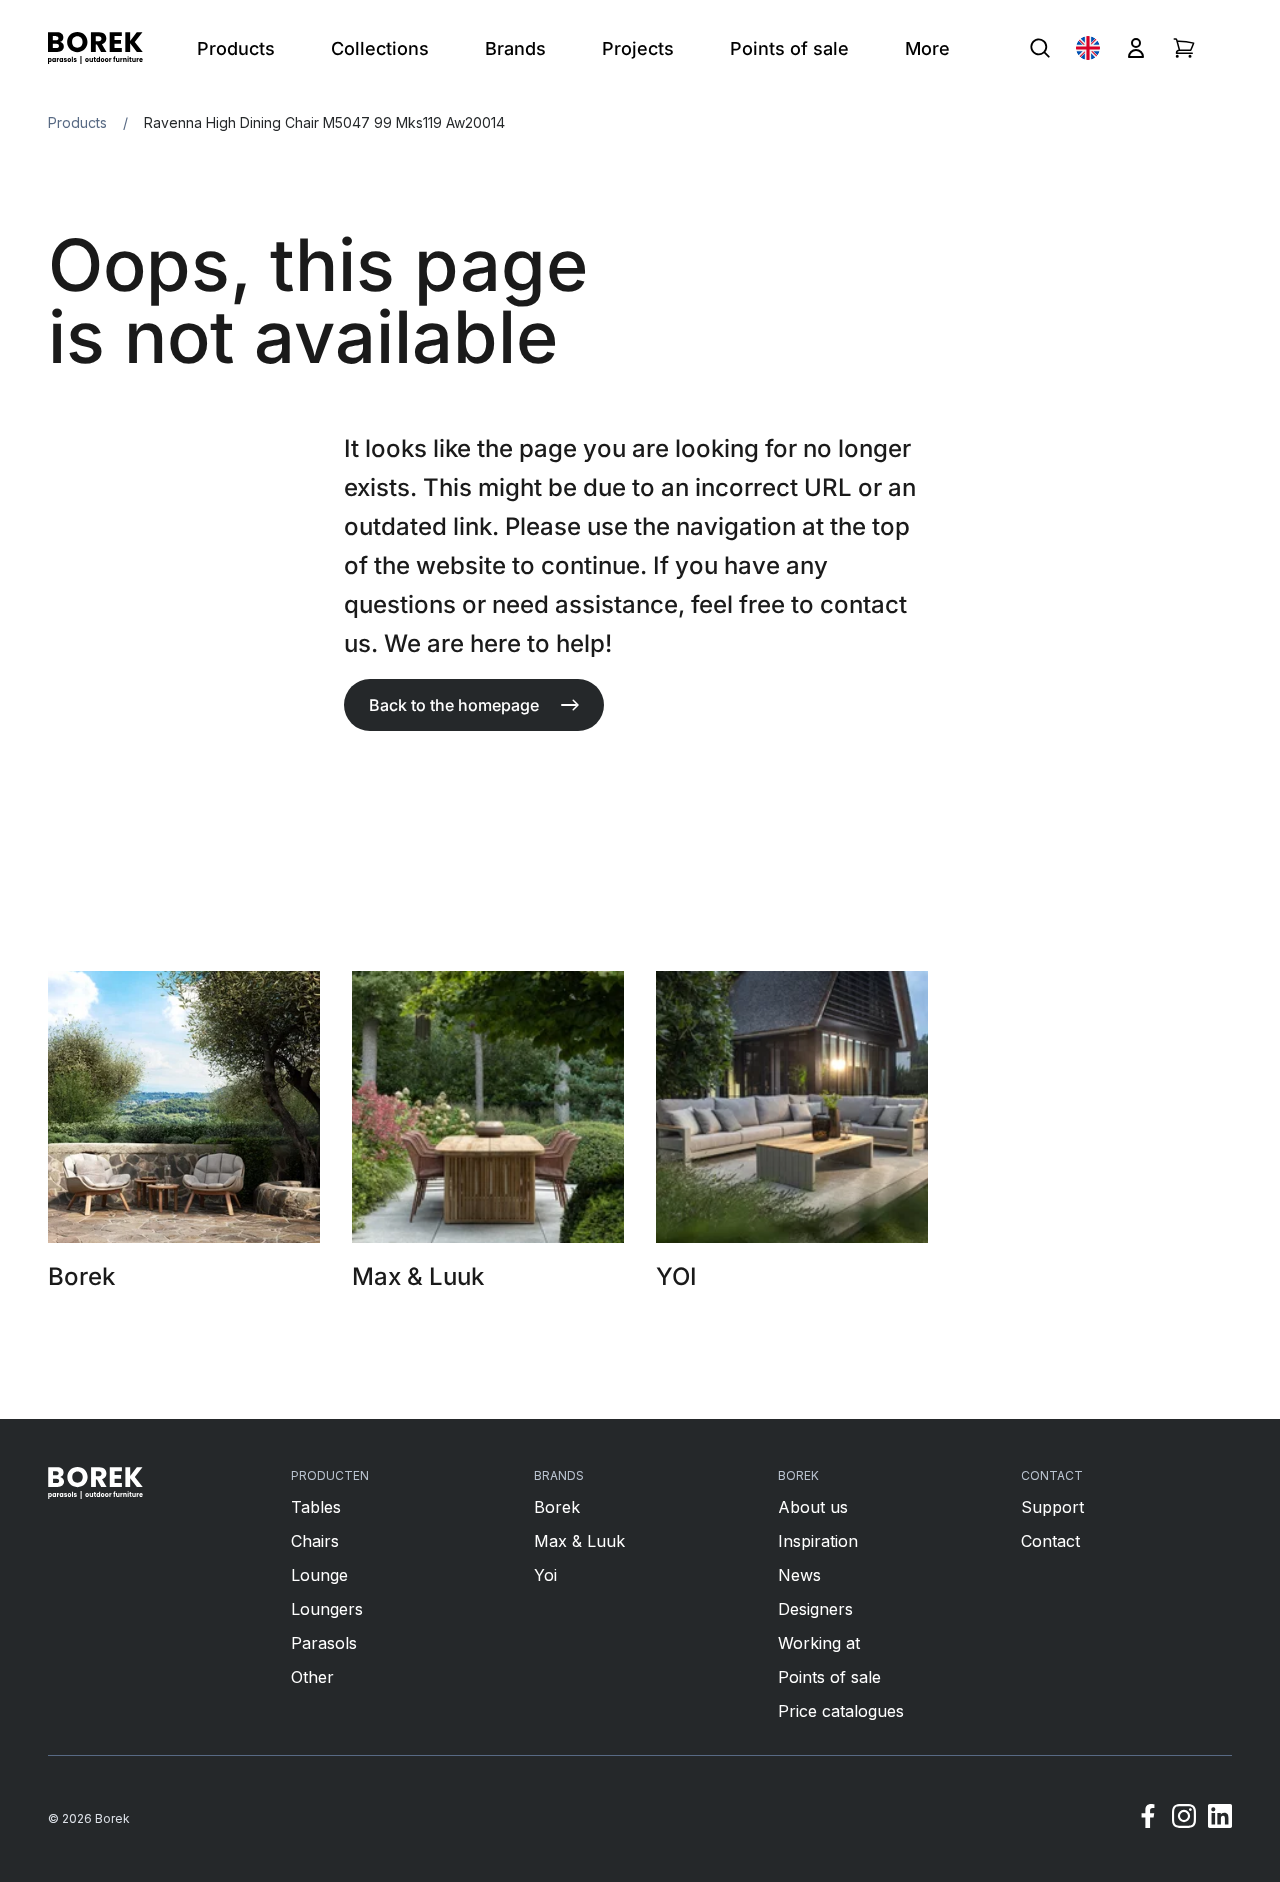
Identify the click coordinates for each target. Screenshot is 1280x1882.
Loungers (327, 1609)
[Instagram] (1184, 1819)
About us (813, 1507)
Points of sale (829, 1677)
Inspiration (818, 1541)
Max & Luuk (579, 1541)
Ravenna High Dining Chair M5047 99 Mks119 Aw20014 (324, 122)
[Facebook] (1148, 1819)
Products (77, 122)
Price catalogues (841, 1711)
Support (1052, 1507)
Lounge (319, 1575)
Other (312, 1677)
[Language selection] (1088, 48)
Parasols (324, 1643)
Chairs (315, 1541)
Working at (819, 1643)
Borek (557, 1507)
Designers (815, 1609)
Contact (1050, 1541)
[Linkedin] (1220, 1819)
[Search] (1040, 48)
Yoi (545, 1575)
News (799, 1575)
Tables (316, 1507)
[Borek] (95, 1483)
